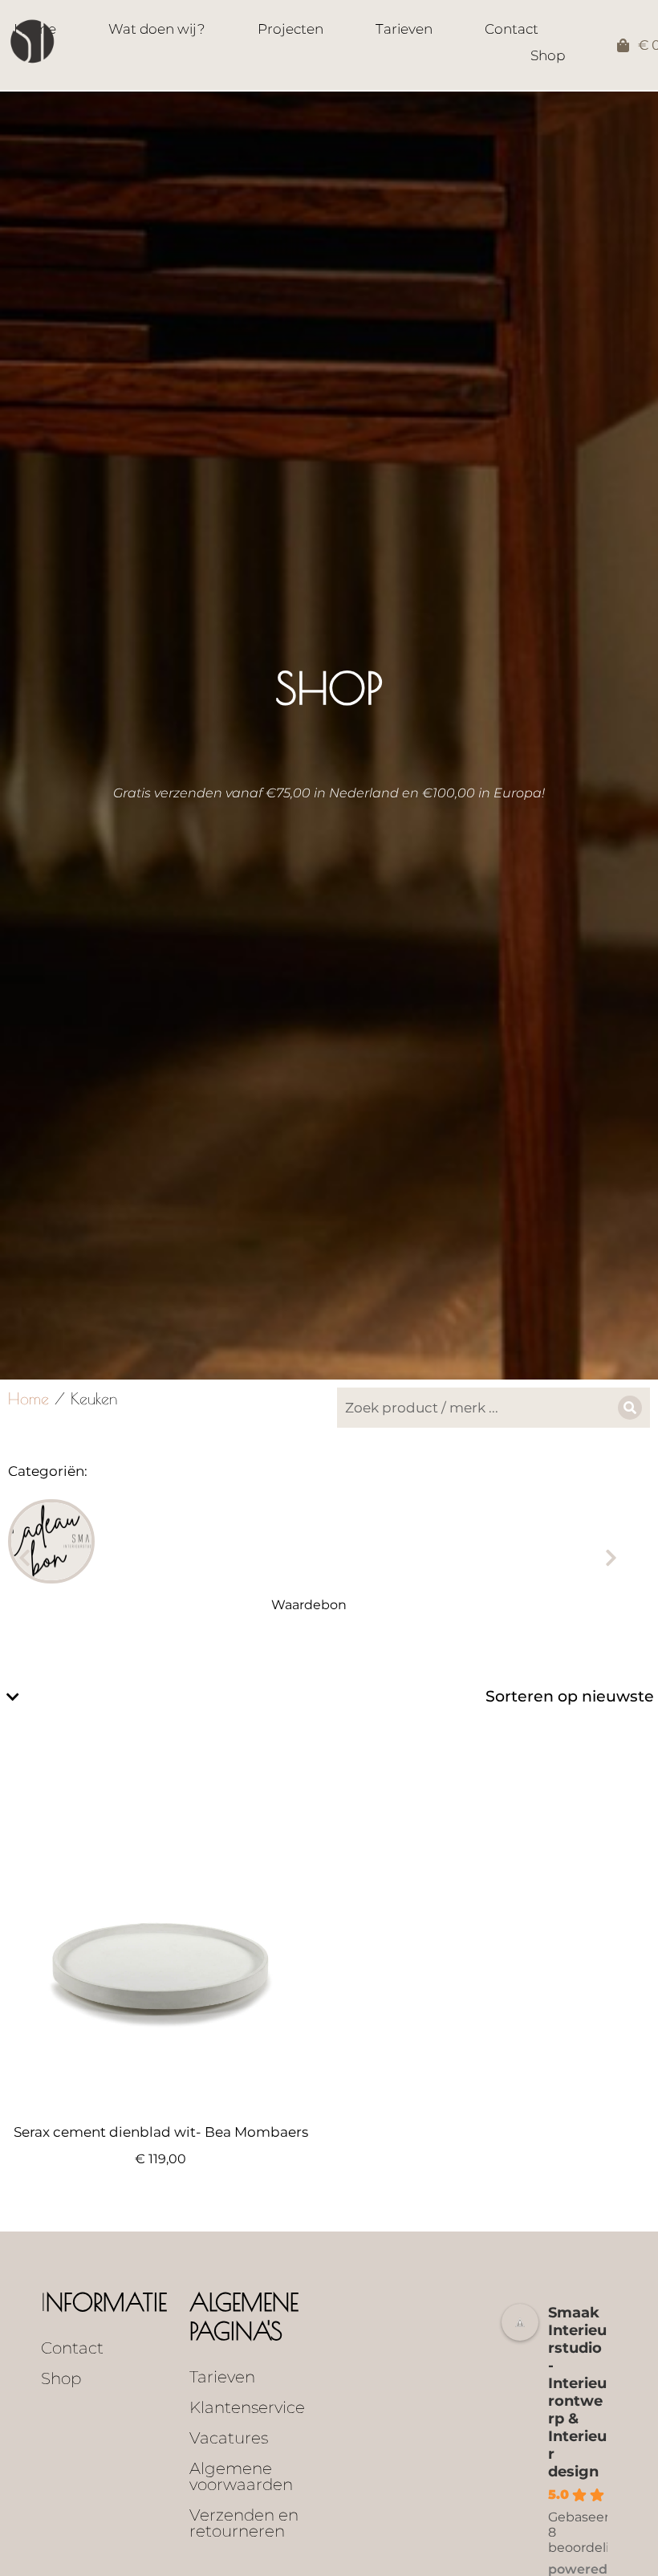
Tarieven (222, 2377)
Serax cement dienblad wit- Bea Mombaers (161, 2132)
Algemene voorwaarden (241, 2476)
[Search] (630, 1408)
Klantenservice (247, 2407)
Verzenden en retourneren (244, 2523)
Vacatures (229, 2438)
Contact (72, 2348)
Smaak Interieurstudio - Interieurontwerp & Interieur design (577, 2392)
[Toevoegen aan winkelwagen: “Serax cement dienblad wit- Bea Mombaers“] (304, 2096)
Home (28, 1398)
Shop (61, 2378)
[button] (24, 1558)
